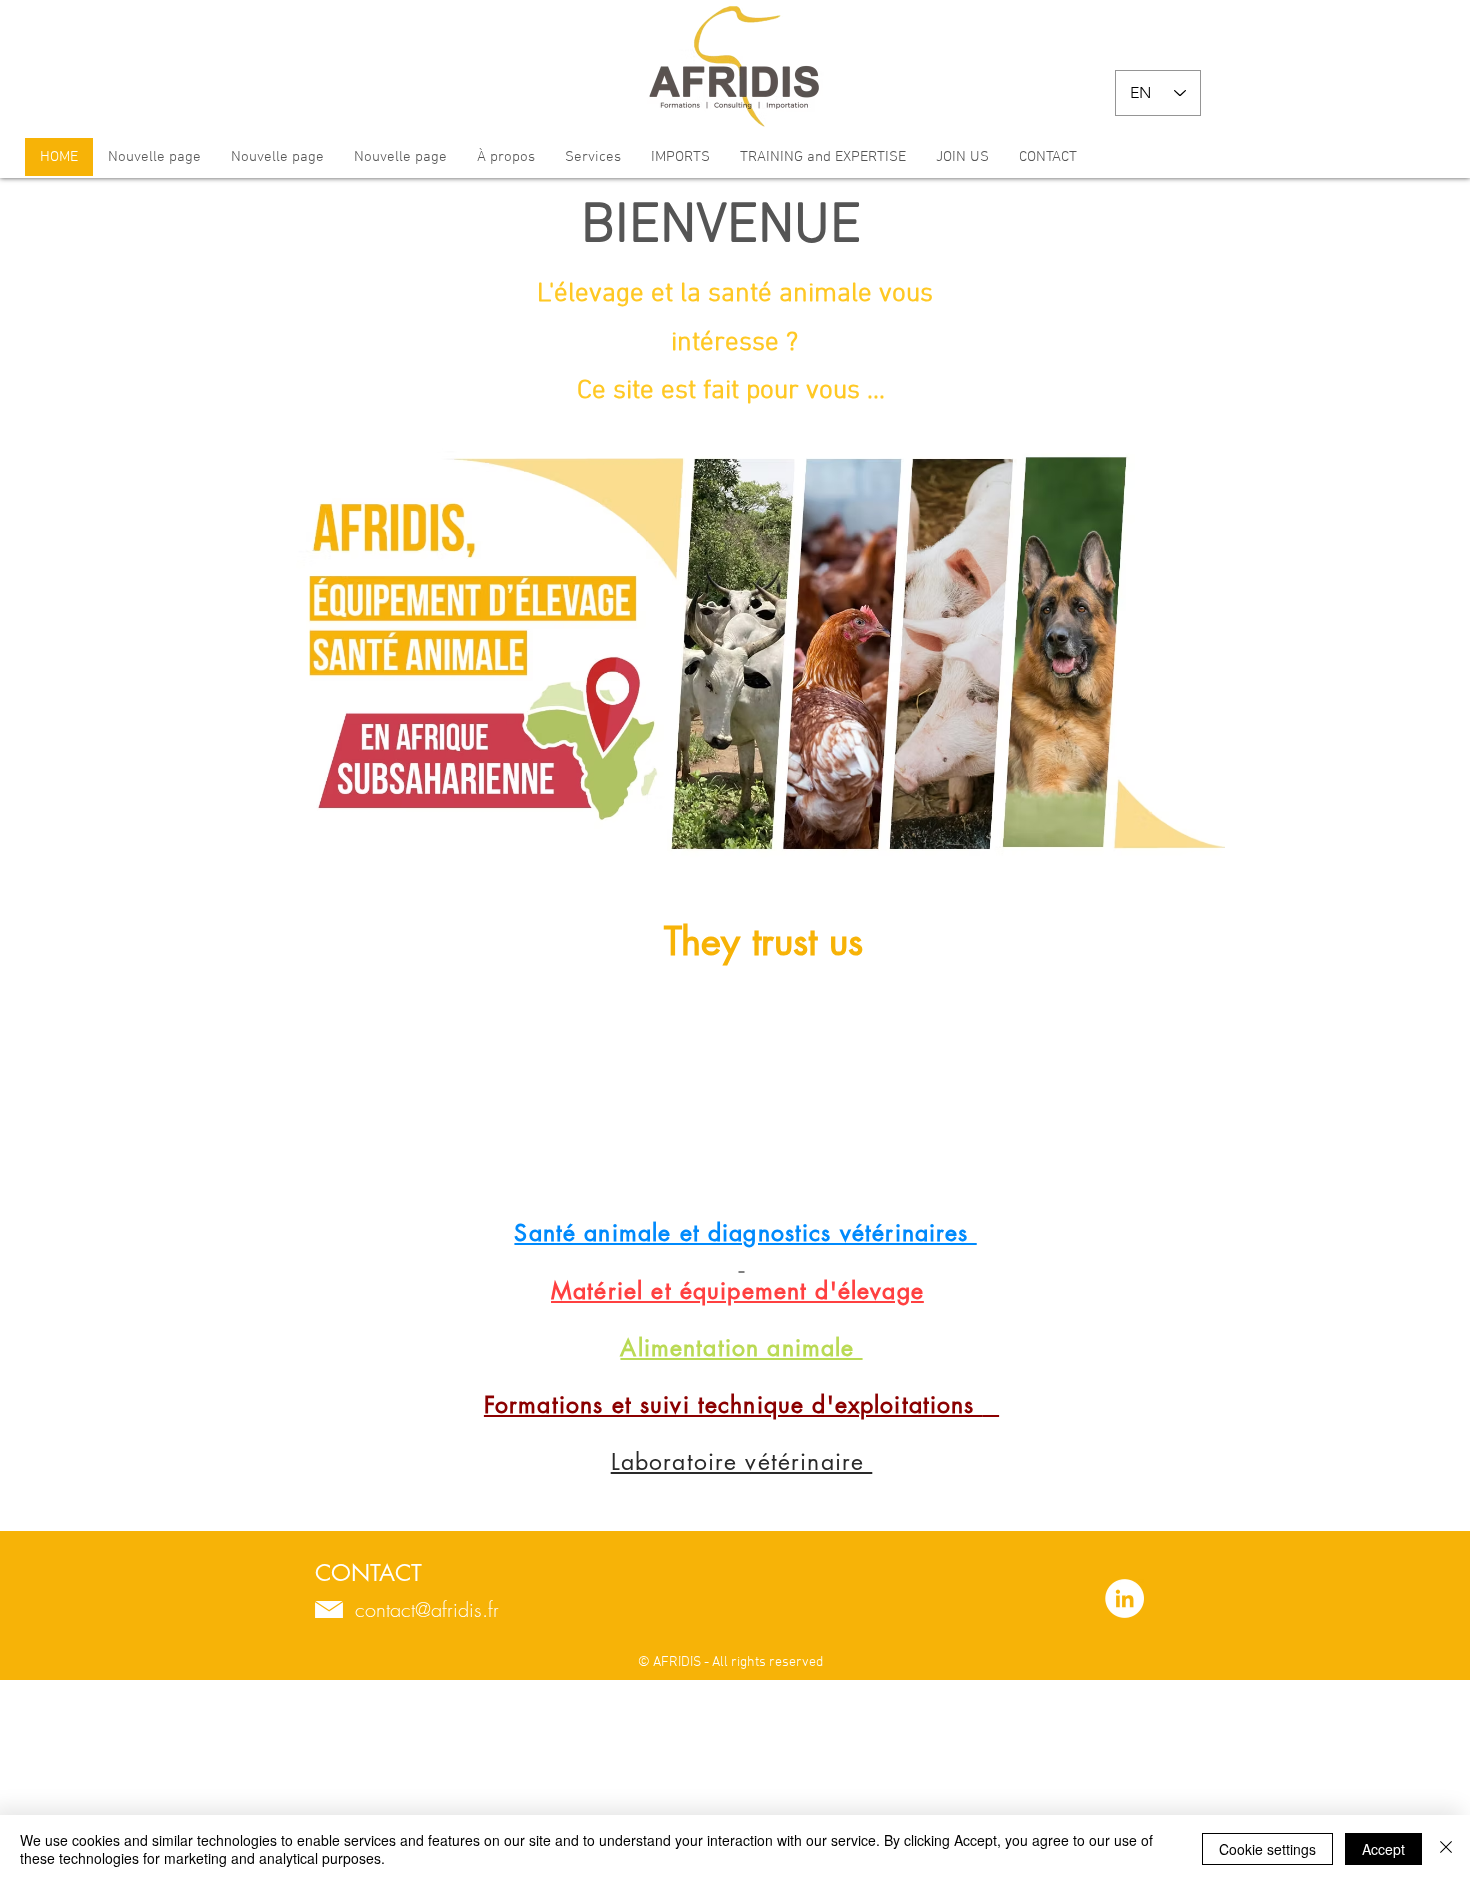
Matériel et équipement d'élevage (737, 1291)
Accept (1383, 1849)
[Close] (1446, 1849)
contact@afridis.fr (427, 1609)
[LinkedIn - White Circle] (1124, 1598)
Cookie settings (1267, 1849)
